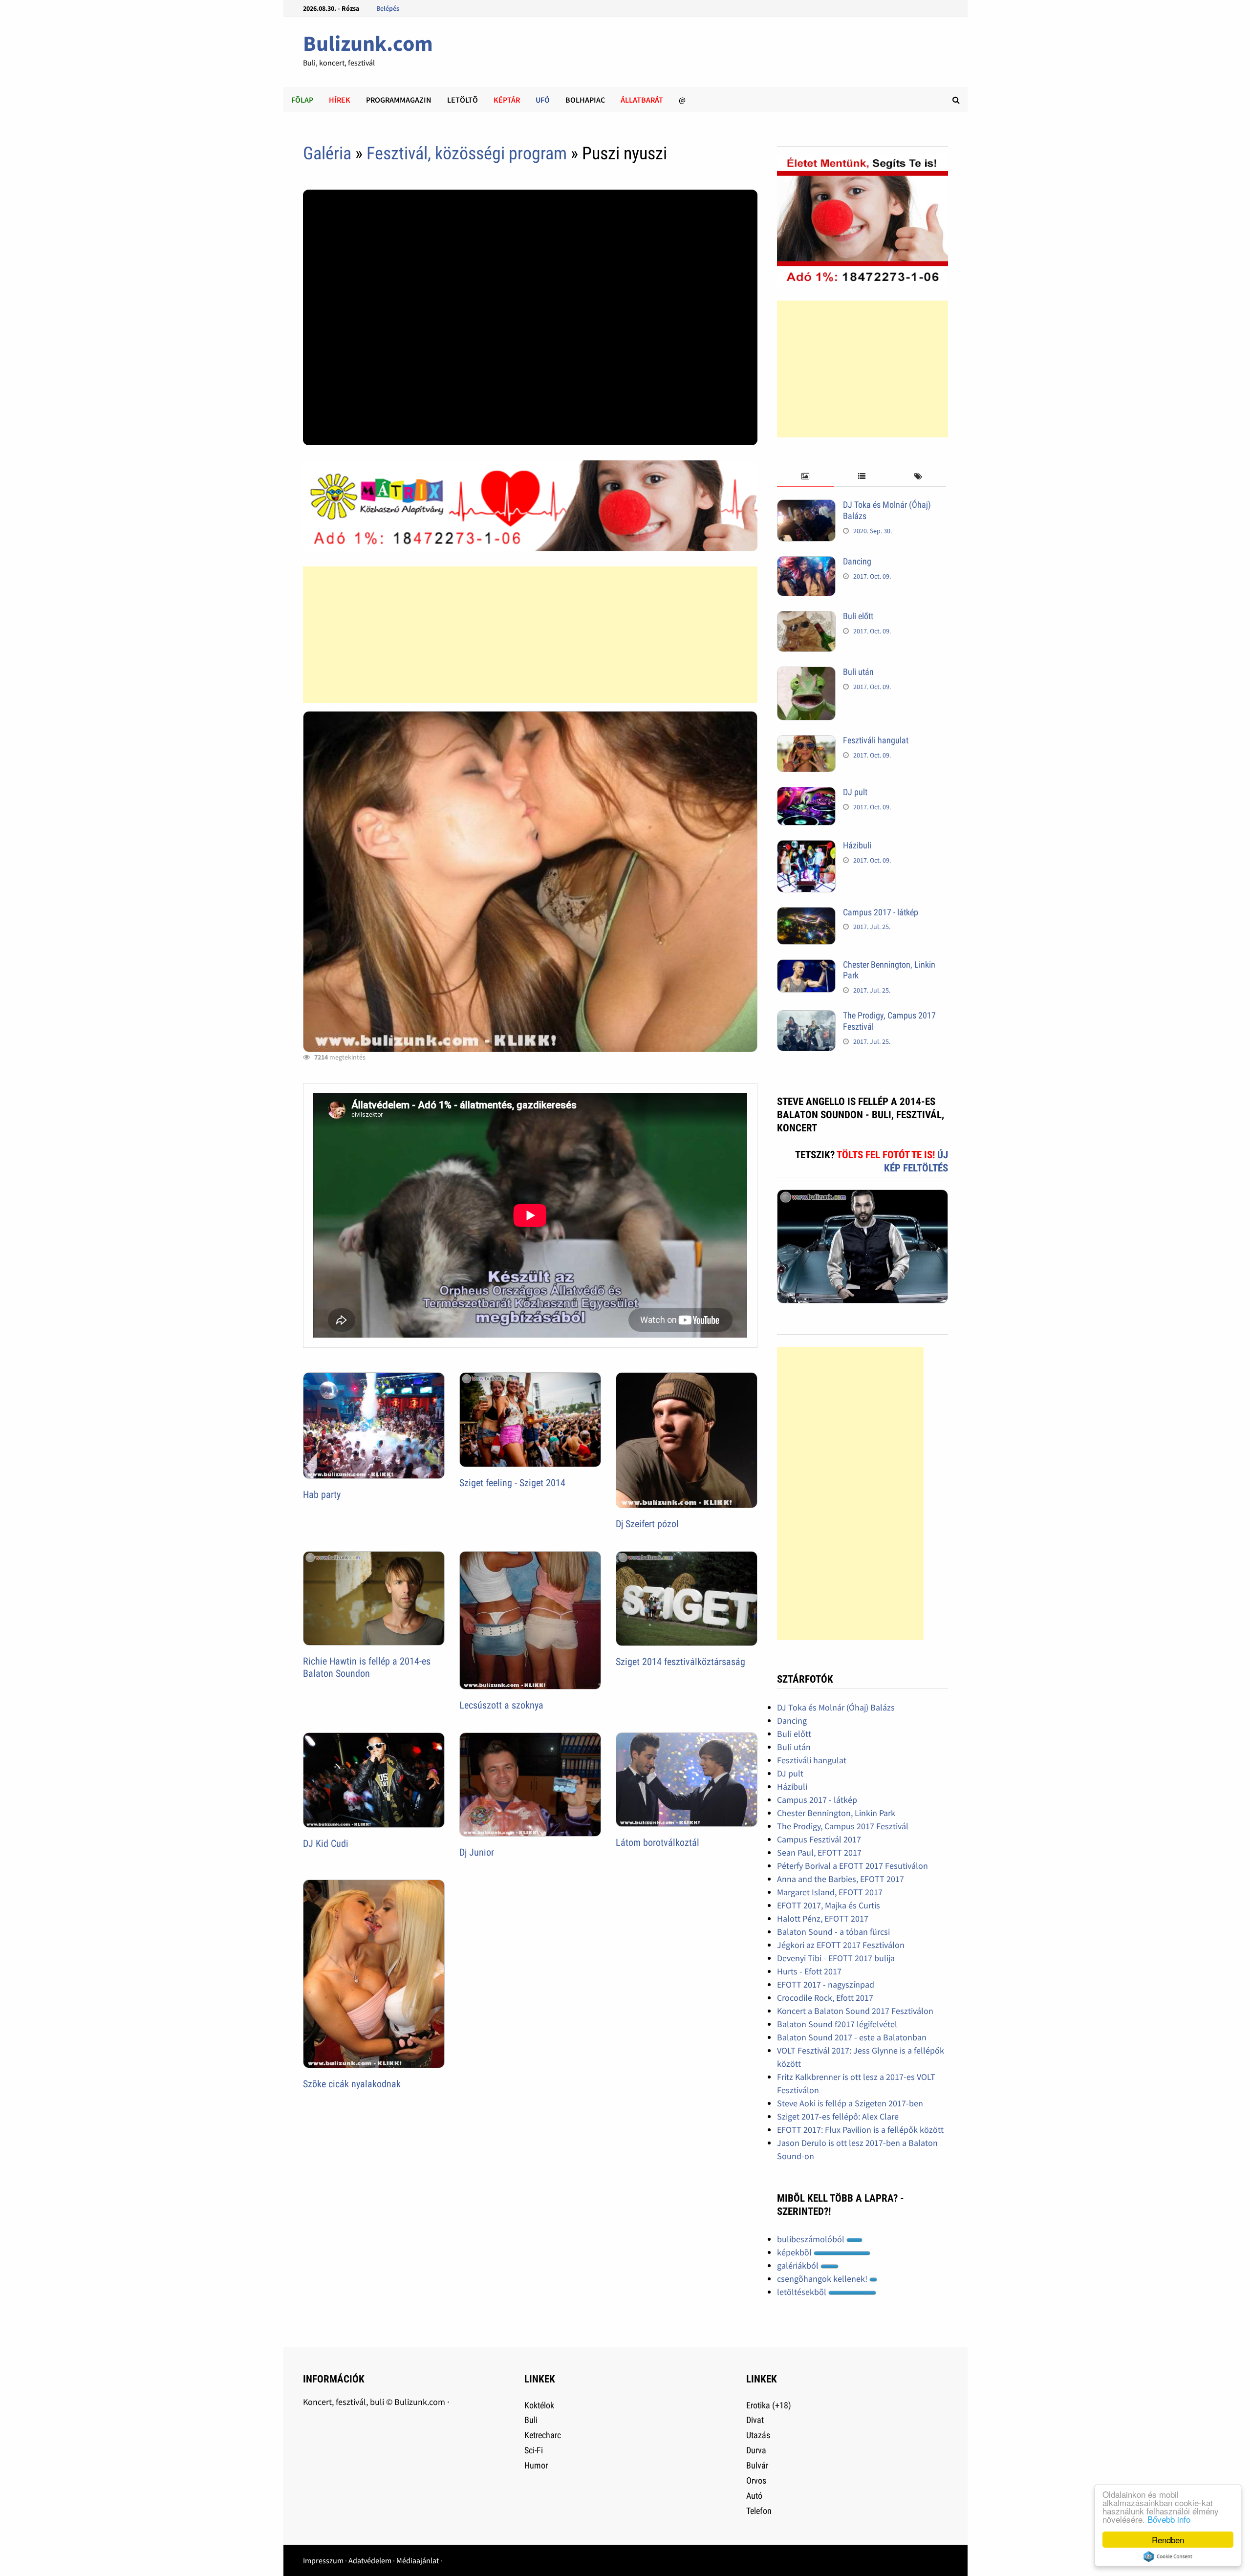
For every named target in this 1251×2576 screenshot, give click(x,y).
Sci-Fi (534, 2450)
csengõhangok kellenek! (823, 2279)
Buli (531, 2420)
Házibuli (857, 845)
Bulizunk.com (368, 43)
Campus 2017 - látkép (881, 912)
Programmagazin (399, 100)
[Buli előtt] (806, 617)
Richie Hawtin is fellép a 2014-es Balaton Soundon (367, 1667)
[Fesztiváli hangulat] (806, 742)
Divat (755, 2420)
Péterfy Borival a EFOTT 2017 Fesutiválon (852, 1866)
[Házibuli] (806, 847)
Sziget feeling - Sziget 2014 (512, 1483)
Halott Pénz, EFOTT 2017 (823, 1918)
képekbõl (795, 2252)
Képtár (507, 100)
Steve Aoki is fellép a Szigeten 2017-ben (850, 2103)
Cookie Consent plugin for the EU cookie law (1168, 2556)
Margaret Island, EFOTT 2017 (830, 1892)
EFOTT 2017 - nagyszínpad (826, 1984)
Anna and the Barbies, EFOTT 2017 (841, 1879)
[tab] (805, 477)
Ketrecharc (543, 2435)
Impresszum (323, 2560)
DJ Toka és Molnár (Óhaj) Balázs (836, 1707)
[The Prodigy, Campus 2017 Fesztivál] (806, 1017)
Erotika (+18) (769, 2405)
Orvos (756, 2480)
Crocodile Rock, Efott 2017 (825, 1998)
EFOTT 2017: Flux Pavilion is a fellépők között (860, 2130)
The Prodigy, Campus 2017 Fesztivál (843, 1826)
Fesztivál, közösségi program (467, 153)
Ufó (543, 100)
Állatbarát (642, 100)
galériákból (799, 2265)
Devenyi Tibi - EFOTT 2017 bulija (836, 1958)
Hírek (340, 100)
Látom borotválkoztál (658, 1842)
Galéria (327, 153)
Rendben (1168, 2540)
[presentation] (805, 477)
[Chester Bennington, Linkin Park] (806, 966)
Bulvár (757, 2465)
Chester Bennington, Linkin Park (836, 1813)
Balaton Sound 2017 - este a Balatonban (852, 2037)
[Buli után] (806, 673)
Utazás (758, 2435)
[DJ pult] (806, 793)
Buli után (858, 672)
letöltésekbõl (803, 2292)
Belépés (388, 8)
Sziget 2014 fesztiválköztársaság (680, 1662)
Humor (536, 2465)
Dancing (857, 561)
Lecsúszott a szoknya (501, 1705)
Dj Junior (477, 1852)
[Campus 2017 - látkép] (806, 914)
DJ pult (855, 792)
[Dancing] (806, 563)
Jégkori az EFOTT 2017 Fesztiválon (841, 1945)
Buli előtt (858, 616)
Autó (754, 2496)
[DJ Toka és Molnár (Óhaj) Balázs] (806, 506)
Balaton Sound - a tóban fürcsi (833, 1932)
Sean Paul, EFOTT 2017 (819, 1852)
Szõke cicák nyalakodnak (352, 2084)
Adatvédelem (370, 2560)
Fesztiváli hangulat (876, 740)
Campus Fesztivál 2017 (819, 1839)
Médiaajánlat (418, 2560)
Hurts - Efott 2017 (809, 1971)
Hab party (322, 1494)
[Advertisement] (530, 635)
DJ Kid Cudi (326, 1843)
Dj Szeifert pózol (647, 1524)
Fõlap (302, 100)
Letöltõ (463, 100)
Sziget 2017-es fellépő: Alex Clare (838, 2116)
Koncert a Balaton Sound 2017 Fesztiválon (855, 2011)
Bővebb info (1169, 2519)
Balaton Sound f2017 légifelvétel (837, 2024)
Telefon (759, 2511)
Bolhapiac (585, 100)
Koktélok (539, 2405)
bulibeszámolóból (812, 2239)
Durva (756, 2450)
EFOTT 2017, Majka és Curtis (829, 1905)
